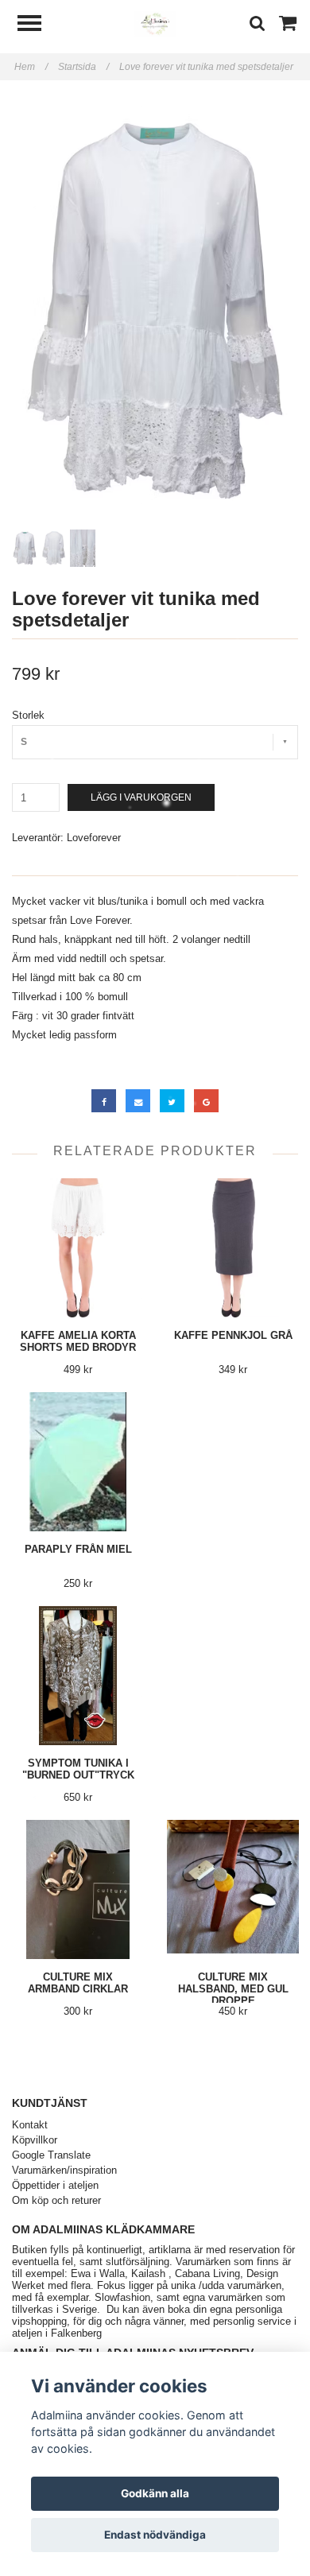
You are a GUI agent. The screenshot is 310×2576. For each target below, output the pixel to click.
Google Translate (51, 2155)
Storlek (28, 715)
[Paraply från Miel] (78, 1462)
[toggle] (37, 25)
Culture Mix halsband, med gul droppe (233, 1989)
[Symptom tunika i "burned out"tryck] (78, 1676)
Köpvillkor (35, 2140)
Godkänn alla (155, 2493)
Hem (31, 67)
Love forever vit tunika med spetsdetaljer (207, 67)
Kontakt (30, 2125)
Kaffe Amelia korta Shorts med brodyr (78, 1341)
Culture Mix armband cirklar (78, 1983)
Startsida (83, 67)
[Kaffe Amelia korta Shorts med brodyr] (78, 1248)
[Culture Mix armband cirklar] (78, 1889)
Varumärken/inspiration (64, 2170)
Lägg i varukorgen (141, 797)
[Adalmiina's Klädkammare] (155, 23)
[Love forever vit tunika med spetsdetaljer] (155, 311)
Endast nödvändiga (155, 2535)
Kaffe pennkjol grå (233, 1335)
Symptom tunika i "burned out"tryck (78, 1769)
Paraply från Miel (78, 1549)
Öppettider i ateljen (55, 2185)
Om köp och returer (56, 2200)
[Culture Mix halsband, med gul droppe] (233, 1889)
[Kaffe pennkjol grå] (233, 1248)
